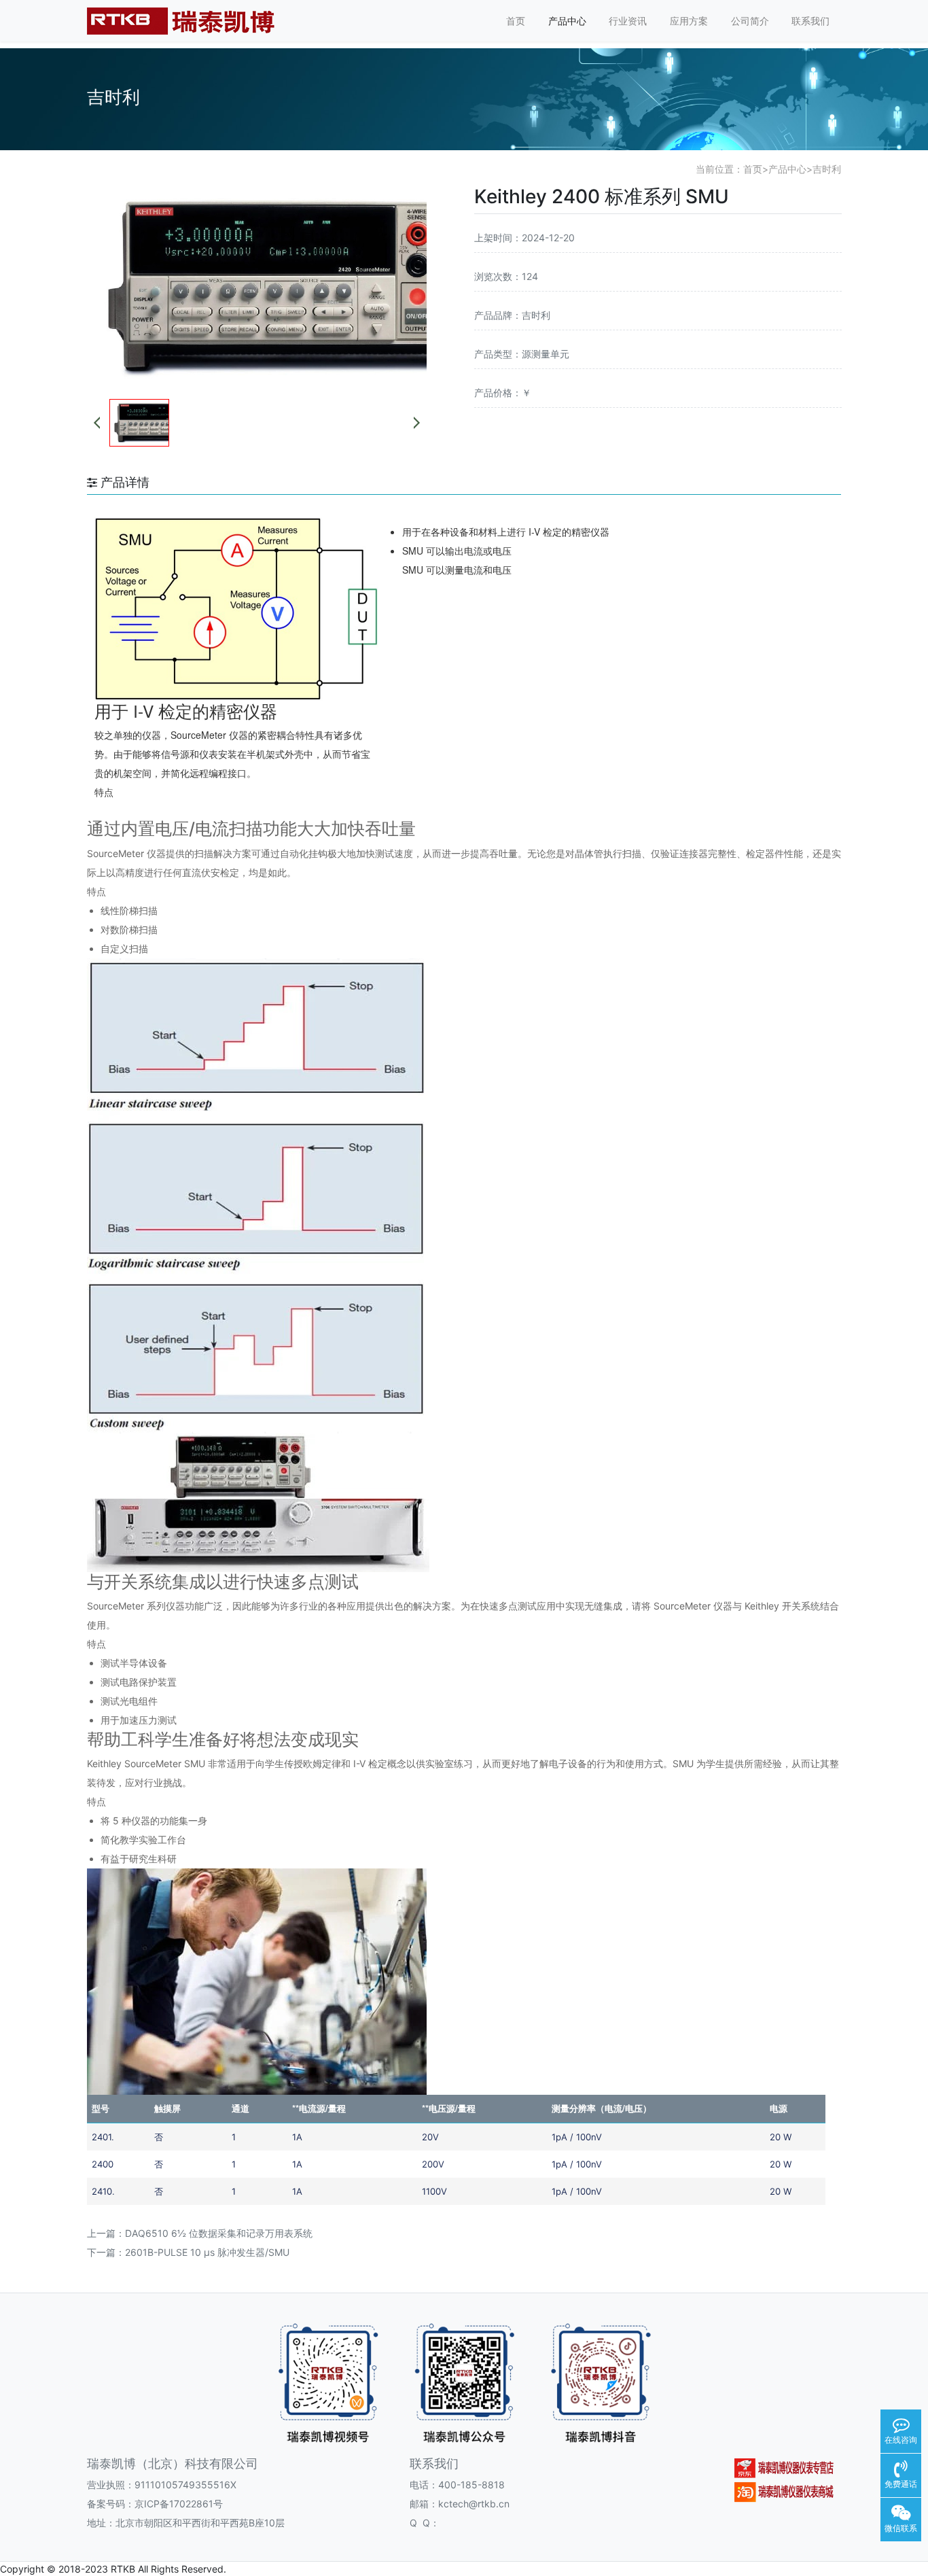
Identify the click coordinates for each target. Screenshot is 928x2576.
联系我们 (810, 21)
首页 (516, 21)
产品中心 (567, 21)
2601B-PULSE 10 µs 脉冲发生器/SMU (207, 2252)
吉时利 (827, 169)
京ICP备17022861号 (179, 2504)
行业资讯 (628, 21)
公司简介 (750, 21)
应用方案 (689, 21)
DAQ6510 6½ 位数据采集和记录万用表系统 (219, 2233)
